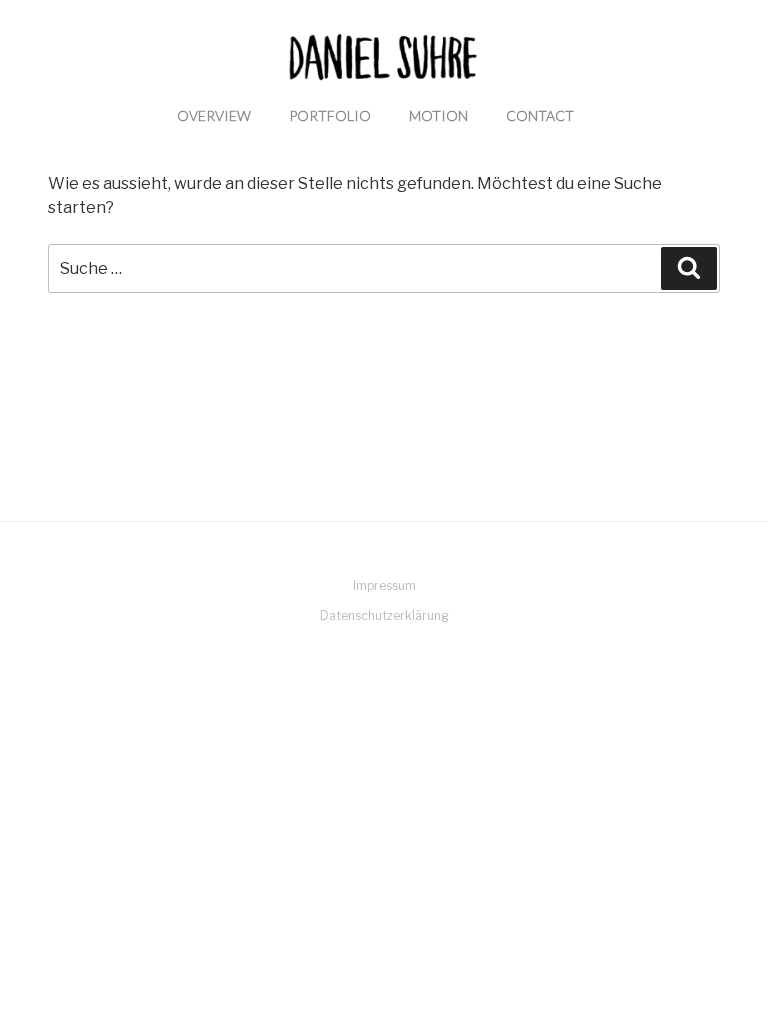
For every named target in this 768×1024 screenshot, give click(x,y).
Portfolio (330, 115)
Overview (214, 115)
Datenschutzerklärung (384, 615)
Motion (438, 115)
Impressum (384, 585)
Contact (540, 115)
